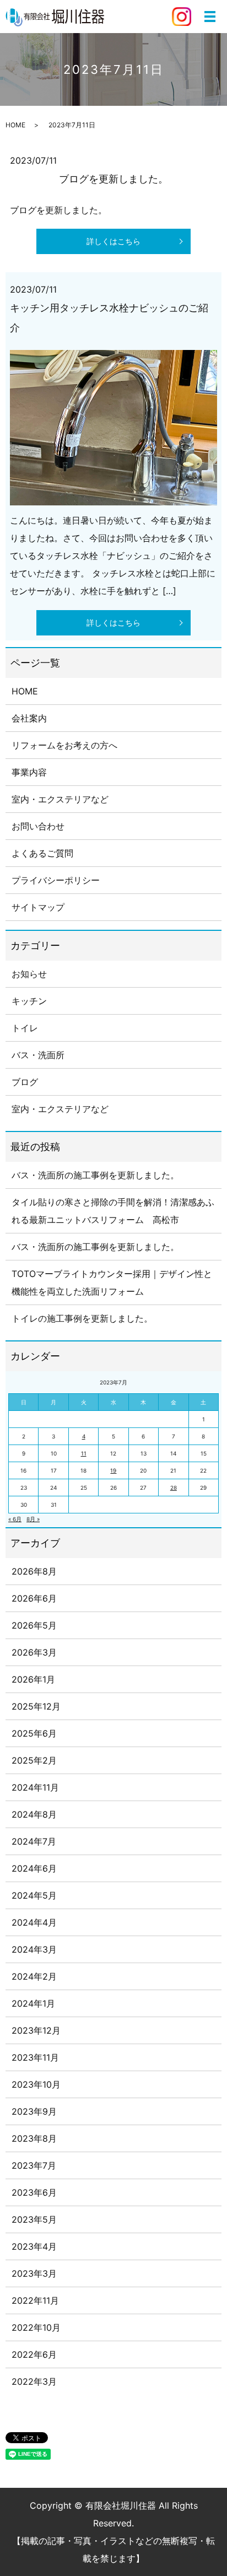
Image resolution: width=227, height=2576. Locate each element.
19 (113, 1470)
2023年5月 (34, 2219)
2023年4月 (34, 2246)
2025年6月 (34, 1733)
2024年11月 (35, 1787)
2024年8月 (34, 1814)
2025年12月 (36, 1706)
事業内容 (29, 772)
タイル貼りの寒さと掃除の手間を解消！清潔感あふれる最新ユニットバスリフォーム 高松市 (113, 1211)
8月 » (33, 1519)
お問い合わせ (38, 826)
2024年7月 (34, 1841)
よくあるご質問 (42, 853)
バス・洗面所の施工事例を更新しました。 (95, 1175)
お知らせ (29, 974)
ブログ (25, 1082)
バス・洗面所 (38, 1055)
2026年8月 (34, 1571)
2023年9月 (34, 2111)
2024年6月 (34, 1868)
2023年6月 (34, 2192)
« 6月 (15, 1519)
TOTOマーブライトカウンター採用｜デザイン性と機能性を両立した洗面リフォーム (112, 1282)
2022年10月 (36, 2327)
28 (174, 1488)
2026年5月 (34, 1625)
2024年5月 (34, 1895)
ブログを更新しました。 (113, 179)
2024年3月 (34, 1949)
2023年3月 (34, 2273)
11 (84, 1453)
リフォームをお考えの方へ (64, 745)
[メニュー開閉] (210, 17)
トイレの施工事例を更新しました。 (82, 1318)
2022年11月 (35, 2300)
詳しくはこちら (113, 241)
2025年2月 (34, 1760)
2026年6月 (34, 1598)
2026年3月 (34, 1652)
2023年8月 (34, 2138)
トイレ (25, 1028)
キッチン (29, 1001)
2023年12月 (36, 2030)
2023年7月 (34, 2165)
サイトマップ (38, 907)
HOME (15, 125)
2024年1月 (33, 2003)
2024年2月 (34, 1976)
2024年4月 (34, 1922)
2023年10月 (36, 2084)
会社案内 (29, 718)
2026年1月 (33, 1679)
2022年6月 (34, 2354)
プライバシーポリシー (56, 880)
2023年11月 (35, 2057)
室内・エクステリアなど (60, 799)
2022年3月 (34, 2381)
